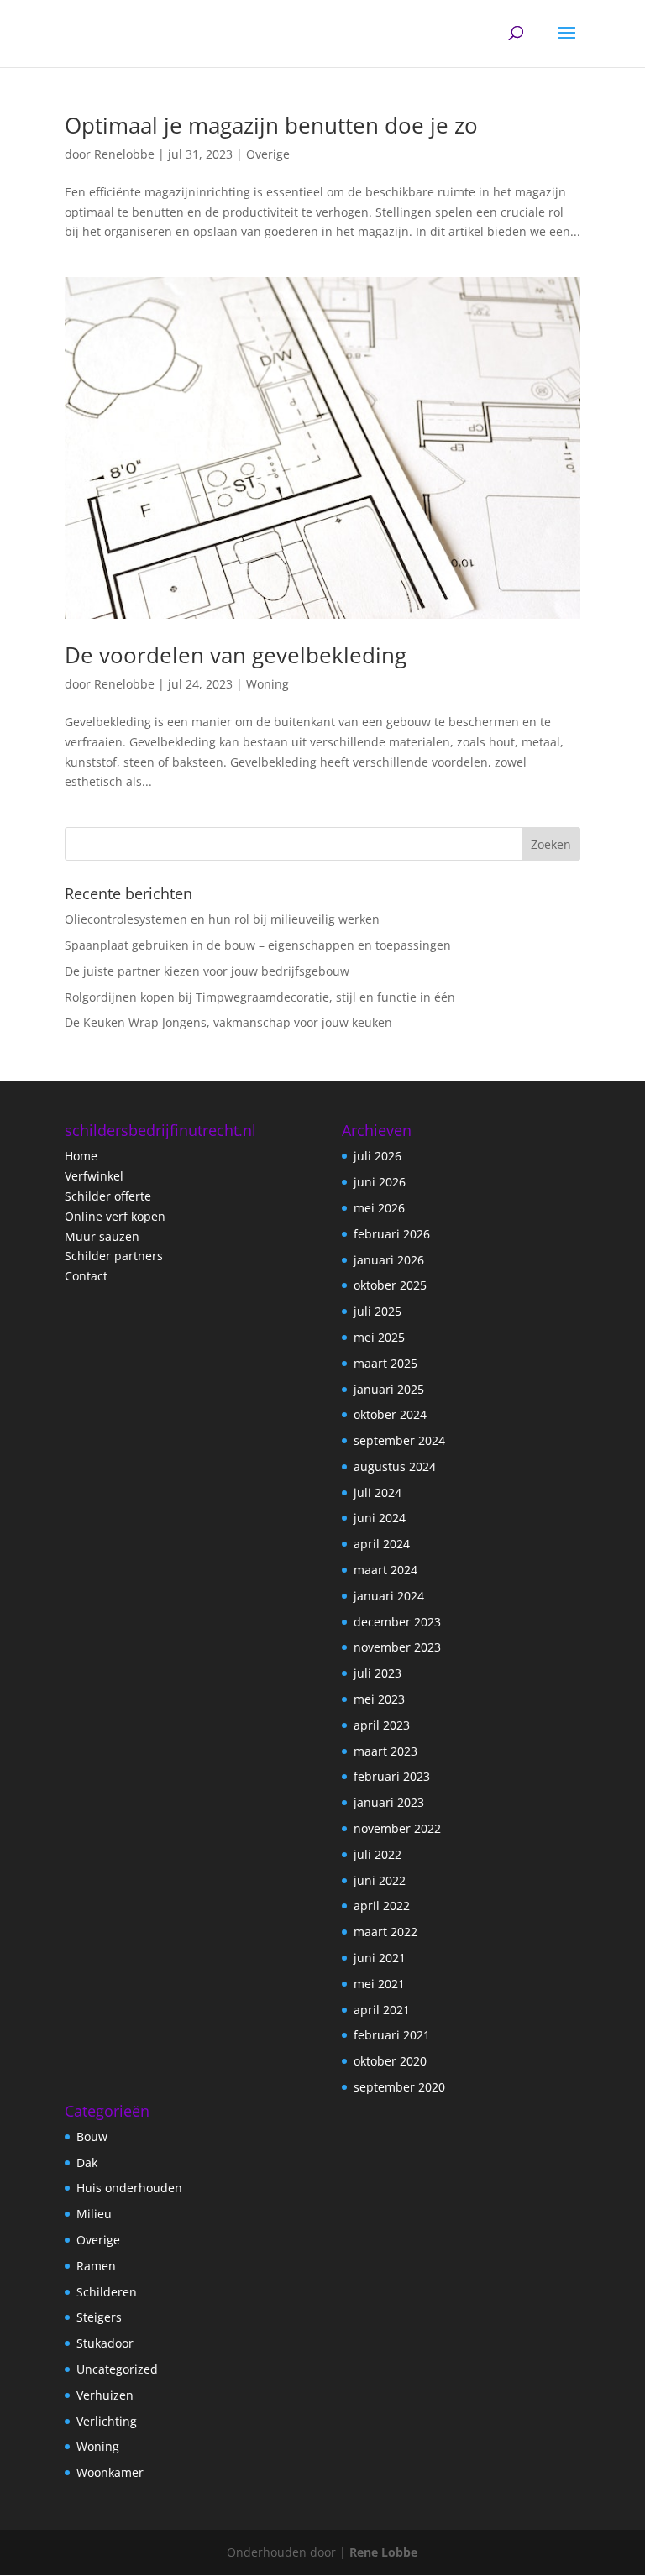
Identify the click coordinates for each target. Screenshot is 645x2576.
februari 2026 (392, 1234)
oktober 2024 (390, 1414)
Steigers (99, 2317)
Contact (86, 1276)
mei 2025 (379, 1337)
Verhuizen (105, 2395)
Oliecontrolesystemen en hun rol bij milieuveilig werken (222, 919)
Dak (87, 2162)
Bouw (92, 2136)
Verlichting (107, 2421)
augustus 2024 (395, 1466)
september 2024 (399, 1440)
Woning (267, 684)
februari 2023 (392, 1776)
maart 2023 (385, 1751)
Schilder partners (114, 1256)
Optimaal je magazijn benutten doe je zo (271, 125)
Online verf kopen (115, 1216)
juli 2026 (378, 1156)
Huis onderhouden (129, 2188)
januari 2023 (389, 1802)
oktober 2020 (390, 2061)
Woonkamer (110, 2472)
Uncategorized (117, 2369)
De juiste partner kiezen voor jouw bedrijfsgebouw (207, 971)
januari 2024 (389, 1596)
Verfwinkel (94, 1176)
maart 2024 (385, 1570)
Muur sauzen (102, 1236)
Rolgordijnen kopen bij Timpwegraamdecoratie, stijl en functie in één (260, 997)
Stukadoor (105, 2343)
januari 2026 (389, 1260)
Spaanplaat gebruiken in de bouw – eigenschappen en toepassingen (258, 945)
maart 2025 (385, 1363)
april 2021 (382, 2010)
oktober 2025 (390, 1285)
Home (81, 1156)
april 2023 (382, 1725)
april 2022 (382, 1906)
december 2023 (397, 1622)
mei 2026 (379, 1208)
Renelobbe (124, 154)
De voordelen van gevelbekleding (236, 655)
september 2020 (399, 2087)
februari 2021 (392, 2035)
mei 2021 (379, 1984)
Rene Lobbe (383, 2552)
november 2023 (397, 1647)
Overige (268, 154)
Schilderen (107, 2292)
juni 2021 (380, 1958)
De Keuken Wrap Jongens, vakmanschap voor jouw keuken (228, 1022)
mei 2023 (379, 1699)
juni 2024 (380, 1518)
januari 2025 (389, 1389)
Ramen (96, 2266)
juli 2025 (378, 1311)
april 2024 (382, 1544)
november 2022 (397, 1828)
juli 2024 (378, 1492)
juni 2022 (380, 1880)
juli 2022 (378, 1854)
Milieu (94, 2214)
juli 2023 (378, 1673)
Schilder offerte (108, 1196)
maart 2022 (385, 1932)
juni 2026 (380, 1182)
